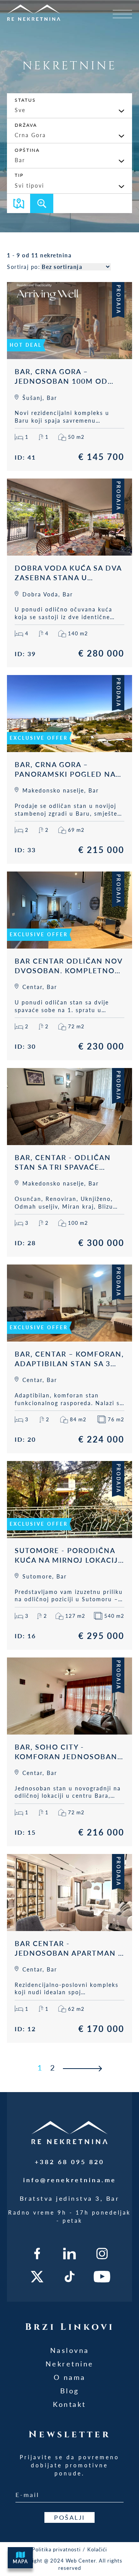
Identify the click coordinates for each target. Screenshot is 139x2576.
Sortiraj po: (24, 267)
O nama (70, 2377)
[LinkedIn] (70, 2254)
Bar (20, 160)
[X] (37, 2277)
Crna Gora (30, 135)
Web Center (81, 2561)
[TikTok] (70, 2277)
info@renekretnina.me (70, 2180)
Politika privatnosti (56, 2549)
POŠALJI (69, 2517)
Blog (70, 2391)
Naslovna (70, 2350)
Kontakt (69, 2404)
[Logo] (48, 12)
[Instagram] (102, 2254)
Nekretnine (70, 2364)
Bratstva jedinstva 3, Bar (70, 2198)
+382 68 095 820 (69, 2162)
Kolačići (97, 2549)
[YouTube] (102, 2277)
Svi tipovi (29, 186)
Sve (20, 110)
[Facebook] (37, 2254)
